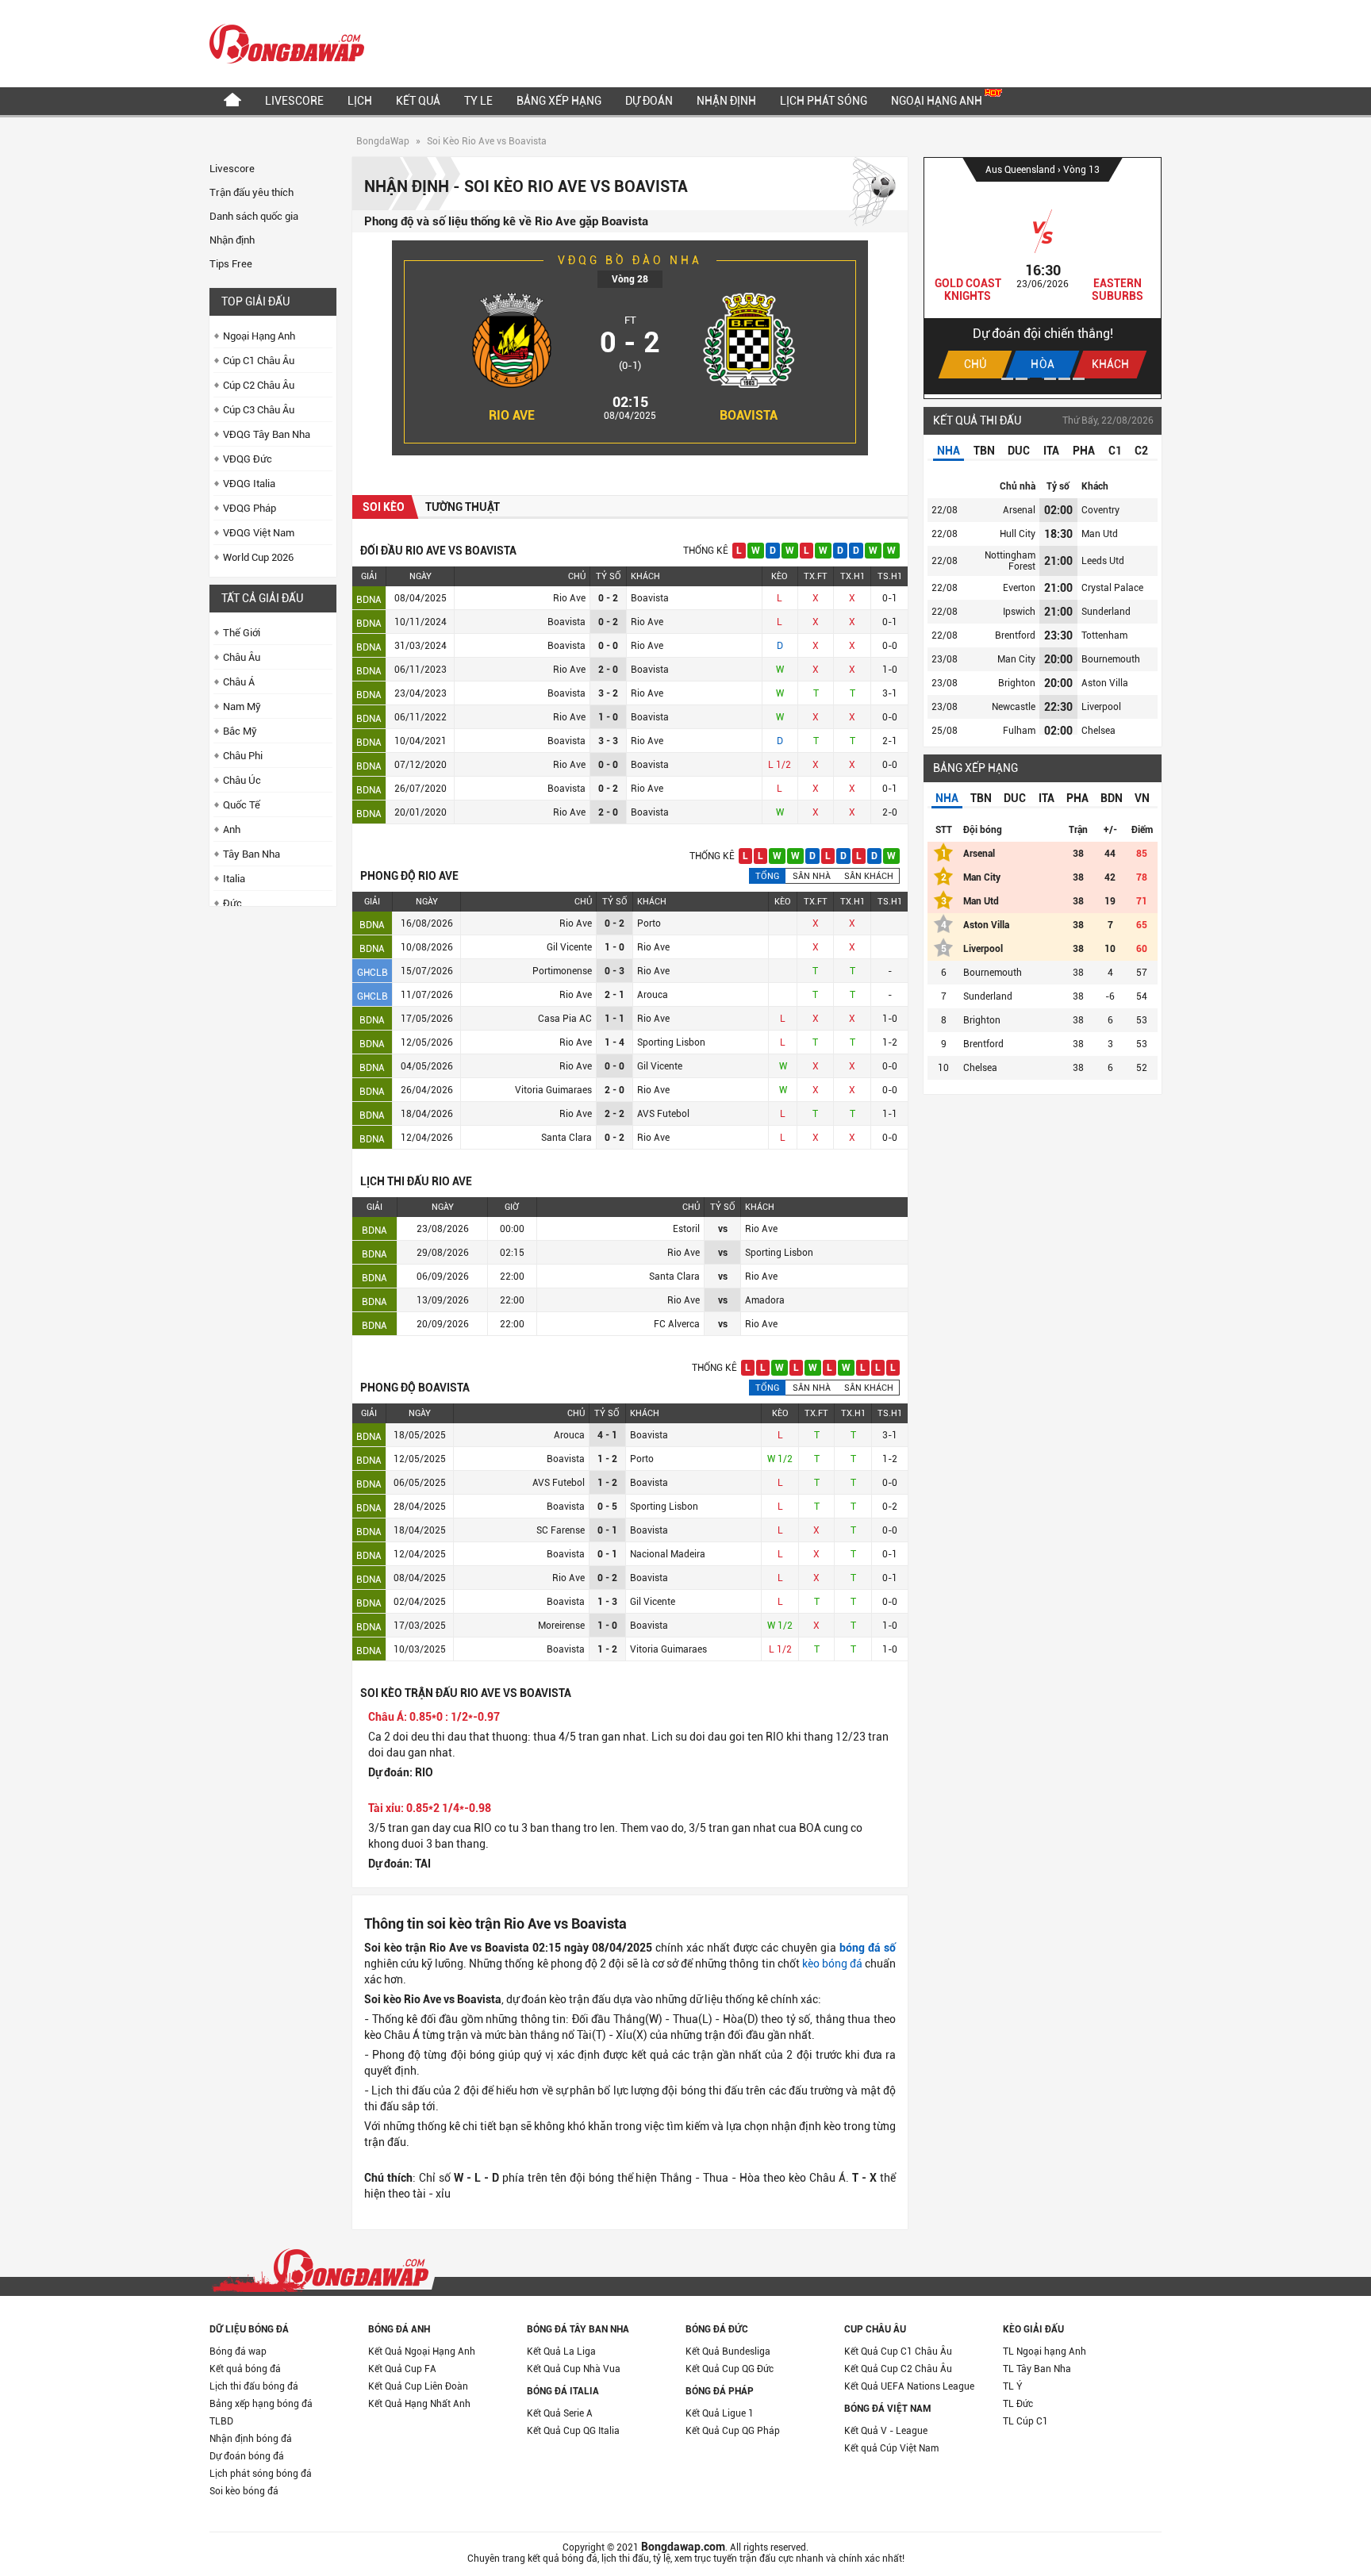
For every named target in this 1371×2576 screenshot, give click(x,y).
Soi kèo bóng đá (244, 2491)
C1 (1115, 451)
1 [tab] (1007, 379)
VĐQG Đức (248, 459)
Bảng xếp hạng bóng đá (261, 2404)
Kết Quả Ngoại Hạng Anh (422, 2351)
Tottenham (1104, 635)
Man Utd (1100, 534)
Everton (1019, 588)
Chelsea (1098, 731)
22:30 (1058, 707)
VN (1142, 798)
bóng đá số (868, 1948)
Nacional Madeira (668, 1554)
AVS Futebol (663, 1114)
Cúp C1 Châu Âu (259, 361)
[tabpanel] (1043, 276)
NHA (949, 451)
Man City (1016, 659)
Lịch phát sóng (824, 101)
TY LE (478, 101)
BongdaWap (383, 141)
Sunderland (1106, 612)
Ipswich (1019, 612)
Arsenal (1019, 510)
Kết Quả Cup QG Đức (730, 2369)
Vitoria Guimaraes (553, 1090)
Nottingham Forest (1010, 561)
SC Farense (561, 1530)
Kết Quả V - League (886, 2431)
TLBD (221, 2421)
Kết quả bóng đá (245, 2369)
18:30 (1058, 534)
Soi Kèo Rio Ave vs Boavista (487, 141)
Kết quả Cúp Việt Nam (891, 2448)
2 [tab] (1022, 379)
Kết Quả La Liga (561, 2351)
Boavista (749, 415)
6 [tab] (1079, 379)
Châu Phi (243, 756)
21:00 (1058, 561)
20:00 (1058, 659)
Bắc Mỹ (240, 731)
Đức (232, 903)
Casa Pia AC (565, 1019)
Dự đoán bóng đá (247, 2456)
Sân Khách (869, 876)
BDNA (369, 600)
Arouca (653, 995)
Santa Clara (566, 1138)
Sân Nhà (812, 876)
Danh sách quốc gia (254, 216)
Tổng (767, 876)
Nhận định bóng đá (251, 2439)
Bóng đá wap (238, 2351)
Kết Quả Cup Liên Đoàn (418, 2386)
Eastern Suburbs (1118, 290)
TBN (984, 451)
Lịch (360, 101)
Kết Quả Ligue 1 (720, 2413)
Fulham (1019, 731)
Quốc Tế (242, 805)
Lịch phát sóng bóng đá (261, 2474)
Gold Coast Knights (968, 290)
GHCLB (373, 973)
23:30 (1058, 635)
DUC (1019, 451)
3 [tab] (1036, 379)
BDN (1112, 798)
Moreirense (561, 1626)
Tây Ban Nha (252, 854)
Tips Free (231, 264)
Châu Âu (242, 657)
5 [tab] (1064, 379)
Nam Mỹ (242, 706)
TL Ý (1013, 2386)
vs (723, 1229)
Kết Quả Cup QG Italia (573, 2431)
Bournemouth (1111, 659)
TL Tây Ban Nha (1037, 2369)
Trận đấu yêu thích (252, 192)
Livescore (294, 101)
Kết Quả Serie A (560, 2413)
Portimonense (562, 971)
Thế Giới (242, 633)
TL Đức (1018, 2404)
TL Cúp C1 (1025, 2421)
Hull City (1018, 534)
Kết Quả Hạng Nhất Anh (419, 2404)
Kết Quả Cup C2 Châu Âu (898, 2369)
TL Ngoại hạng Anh (1045, 2351)
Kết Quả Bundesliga (728, 2351)
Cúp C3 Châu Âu (259, 410)
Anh (232, 829)
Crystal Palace (1112, 588)
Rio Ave (512, 415)
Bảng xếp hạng (559, 101)
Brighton (1017, 683)
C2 (1141, 451)
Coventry (1100, 510)
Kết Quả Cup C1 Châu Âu (898, 2351)
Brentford (1015, 635)
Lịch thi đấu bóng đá (254, 2386)
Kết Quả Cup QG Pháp (733, 2431)
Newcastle (1014, 707)
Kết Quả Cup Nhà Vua (574, 2369)
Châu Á (239, 682)
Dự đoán (649, 101)
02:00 (1058, 510)
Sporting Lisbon (671, 1042)
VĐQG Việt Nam (259, 533)
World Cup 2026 (258, 557)
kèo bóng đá (832, 1964)
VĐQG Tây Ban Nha (267, 434)
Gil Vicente (569, 947)
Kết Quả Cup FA (402, 2369)
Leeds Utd (1103, 561)
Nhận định (726, 101)
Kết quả (418, 101)
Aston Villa (1105, 683)
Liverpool (1101, 707)
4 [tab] (1050, 379)
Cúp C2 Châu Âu (259, 385)
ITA (1051, 451)
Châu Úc (242, 780)
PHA (1084, 451)
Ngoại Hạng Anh (938, 101)
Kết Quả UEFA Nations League (909, 2386)
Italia (234, 879)
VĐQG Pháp (250, 508)
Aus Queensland (1022, 170)
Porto (649, 923)
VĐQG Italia (249, 484)
